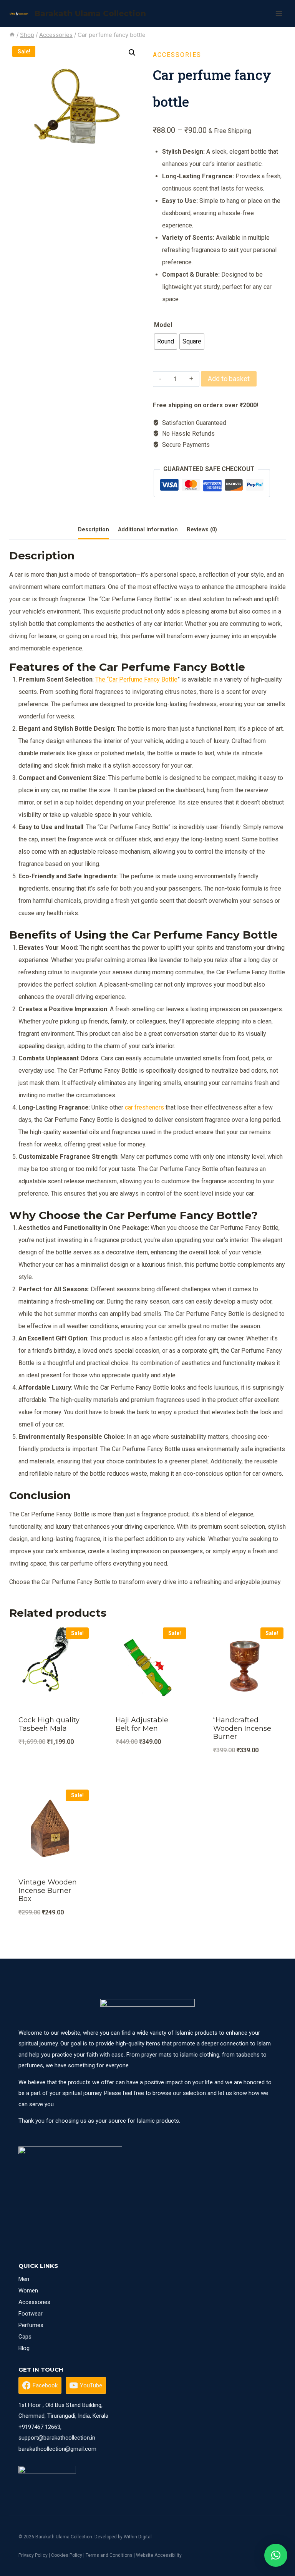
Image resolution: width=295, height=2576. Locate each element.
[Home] (12, 35)
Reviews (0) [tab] (202, 530)
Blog (24, 2348)
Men (24, 2279)
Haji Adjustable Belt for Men (142, 1724)
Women (28, 2291)
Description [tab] (94, 530)
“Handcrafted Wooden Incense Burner (242, 1728)
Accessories (177, 55)
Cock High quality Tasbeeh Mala (49, 1724)
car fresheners (144, 1107)
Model (163, 325)
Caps (25, 2337)
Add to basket (229, 379)
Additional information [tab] (148, 530)
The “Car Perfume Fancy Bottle (136, 679)
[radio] (166, 342)
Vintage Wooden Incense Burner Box (48, 1890)
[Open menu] (279, 13)
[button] (132, 53)
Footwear (31, 2314)
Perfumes (31, 2325)
